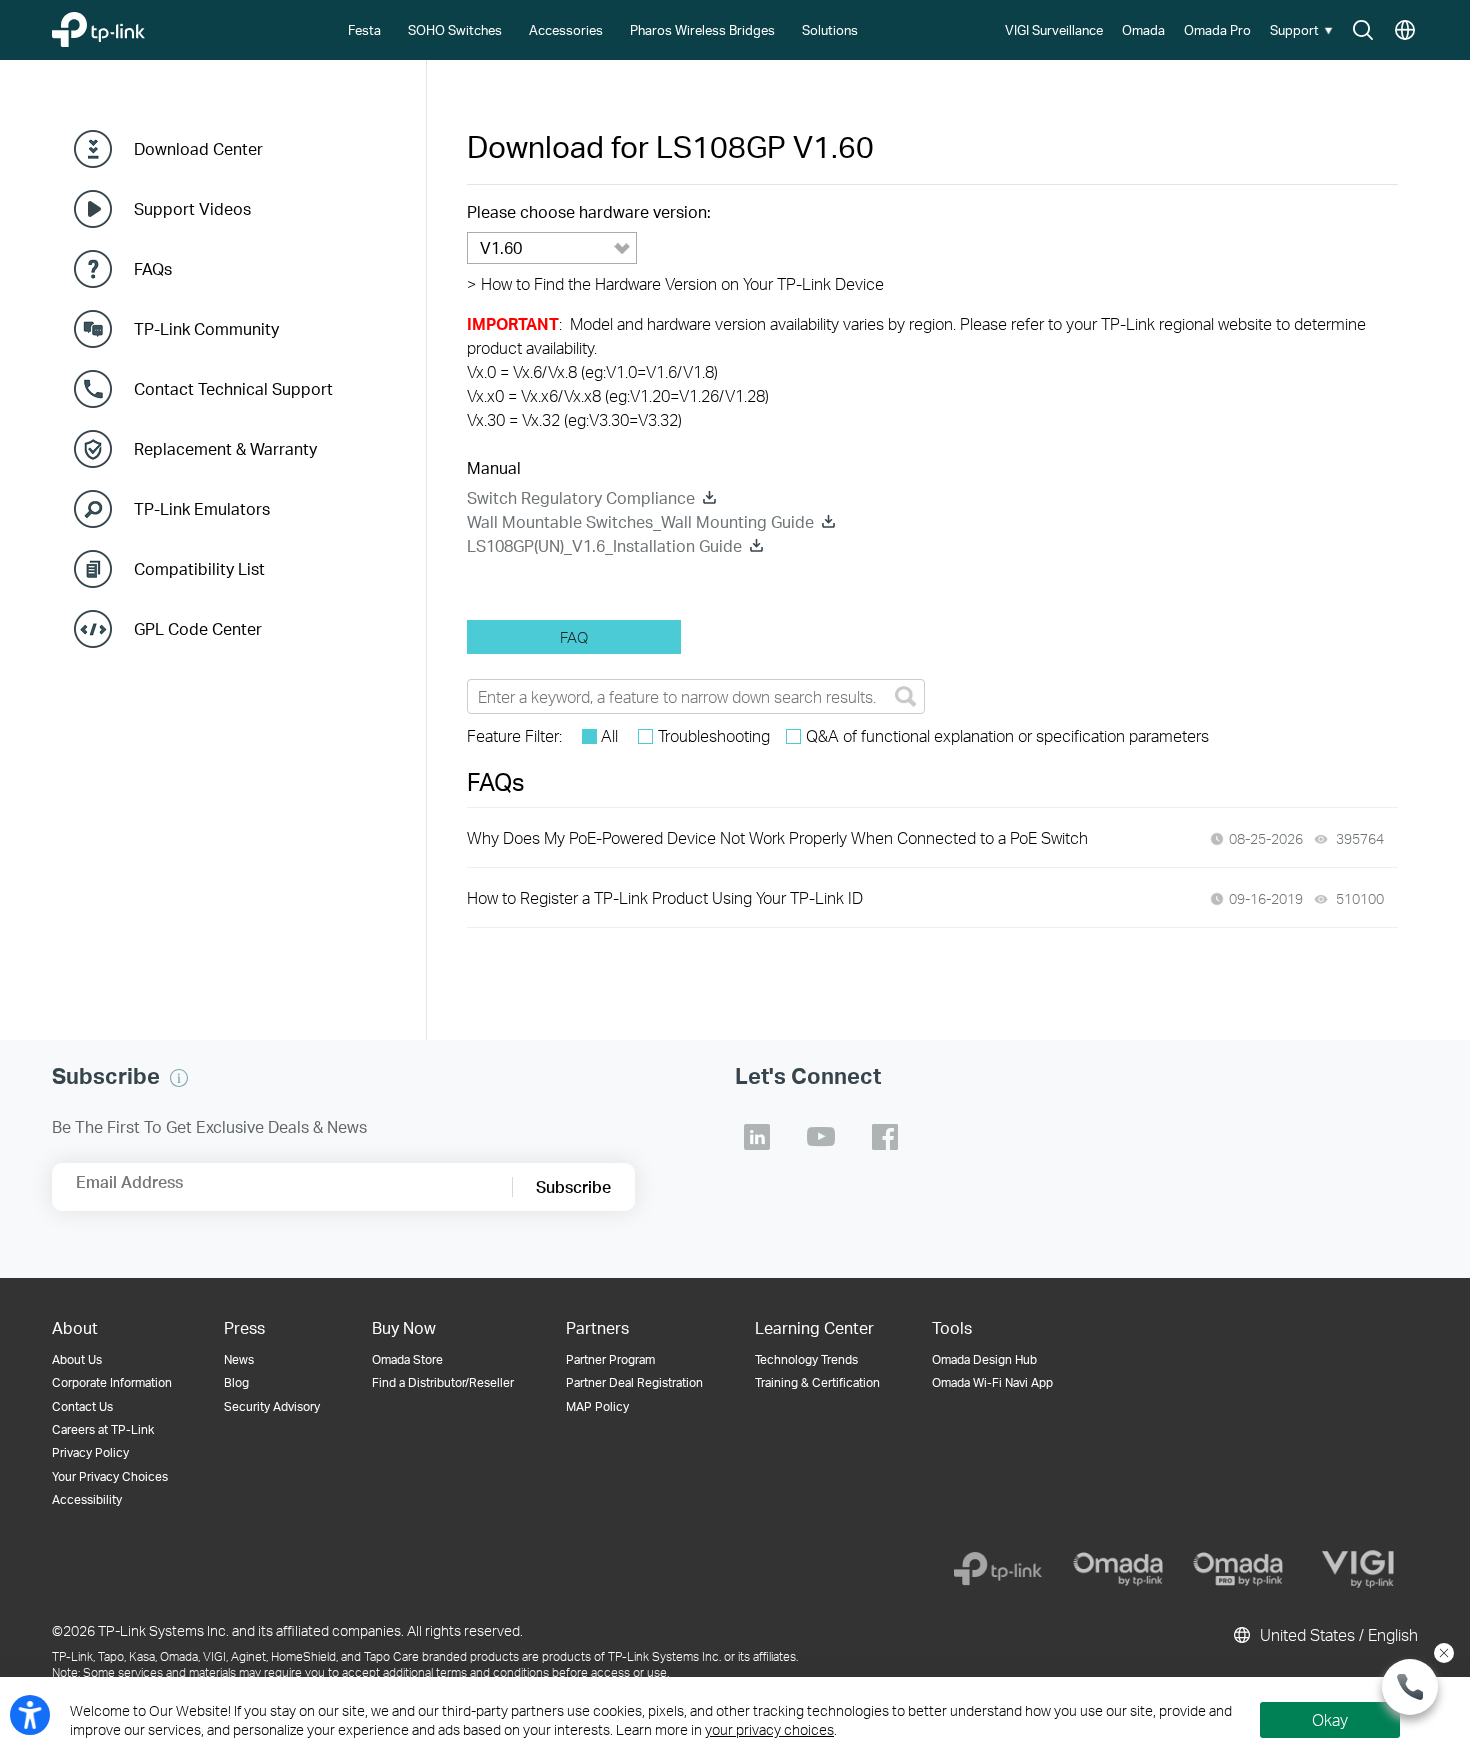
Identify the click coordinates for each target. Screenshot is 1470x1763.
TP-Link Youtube (821, 1137)
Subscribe (573, 1186)
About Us (77, 1359)
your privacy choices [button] (769, 1729)
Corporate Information (112, 1382)
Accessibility (87, 1499)
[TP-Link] (998, 1569)
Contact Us (82, 1406)
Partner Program (610, 1359)
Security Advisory (272, 1406)
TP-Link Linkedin (757, 1137)
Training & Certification (817, 1382)
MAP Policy (597, 1406)
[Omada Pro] (1238, 1569)
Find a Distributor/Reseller (443, 1382)
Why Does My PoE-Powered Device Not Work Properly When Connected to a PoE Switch (777, 837)
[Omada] (1118, 1569)
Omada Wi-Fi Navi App (992, 1382)
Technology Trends (806, 1359)
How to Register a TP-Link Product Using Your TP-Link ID (665, 897)
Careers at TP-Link (103, 1429)
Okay (1330, 1719)
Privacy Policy (90, 1452)
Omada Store (407, 1359)
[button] (1304, 30)
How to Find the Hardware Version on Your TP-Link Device (675, 283)
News (239, 1359)
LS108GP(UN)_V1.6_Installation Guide (604, 545)
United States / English (1337, 1634)
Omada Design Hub (984, 1359)
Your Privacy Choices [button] (110, 1476)
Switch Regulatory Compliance (581, 497)
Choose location (1405, 31)
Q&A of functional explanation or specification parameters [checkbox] (1007, 735)
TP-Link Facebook (885, 1137)
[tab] (574, 637)
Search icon (1363, 31)
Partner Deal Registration (634, 1382)
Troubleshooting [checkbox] (714, 735)
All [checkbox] (609, 735)
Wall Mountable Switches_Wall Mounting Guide (640, 521)
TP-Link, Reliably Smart (137, 24)
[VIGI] (1358, 1569)
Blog (236, 1382)
